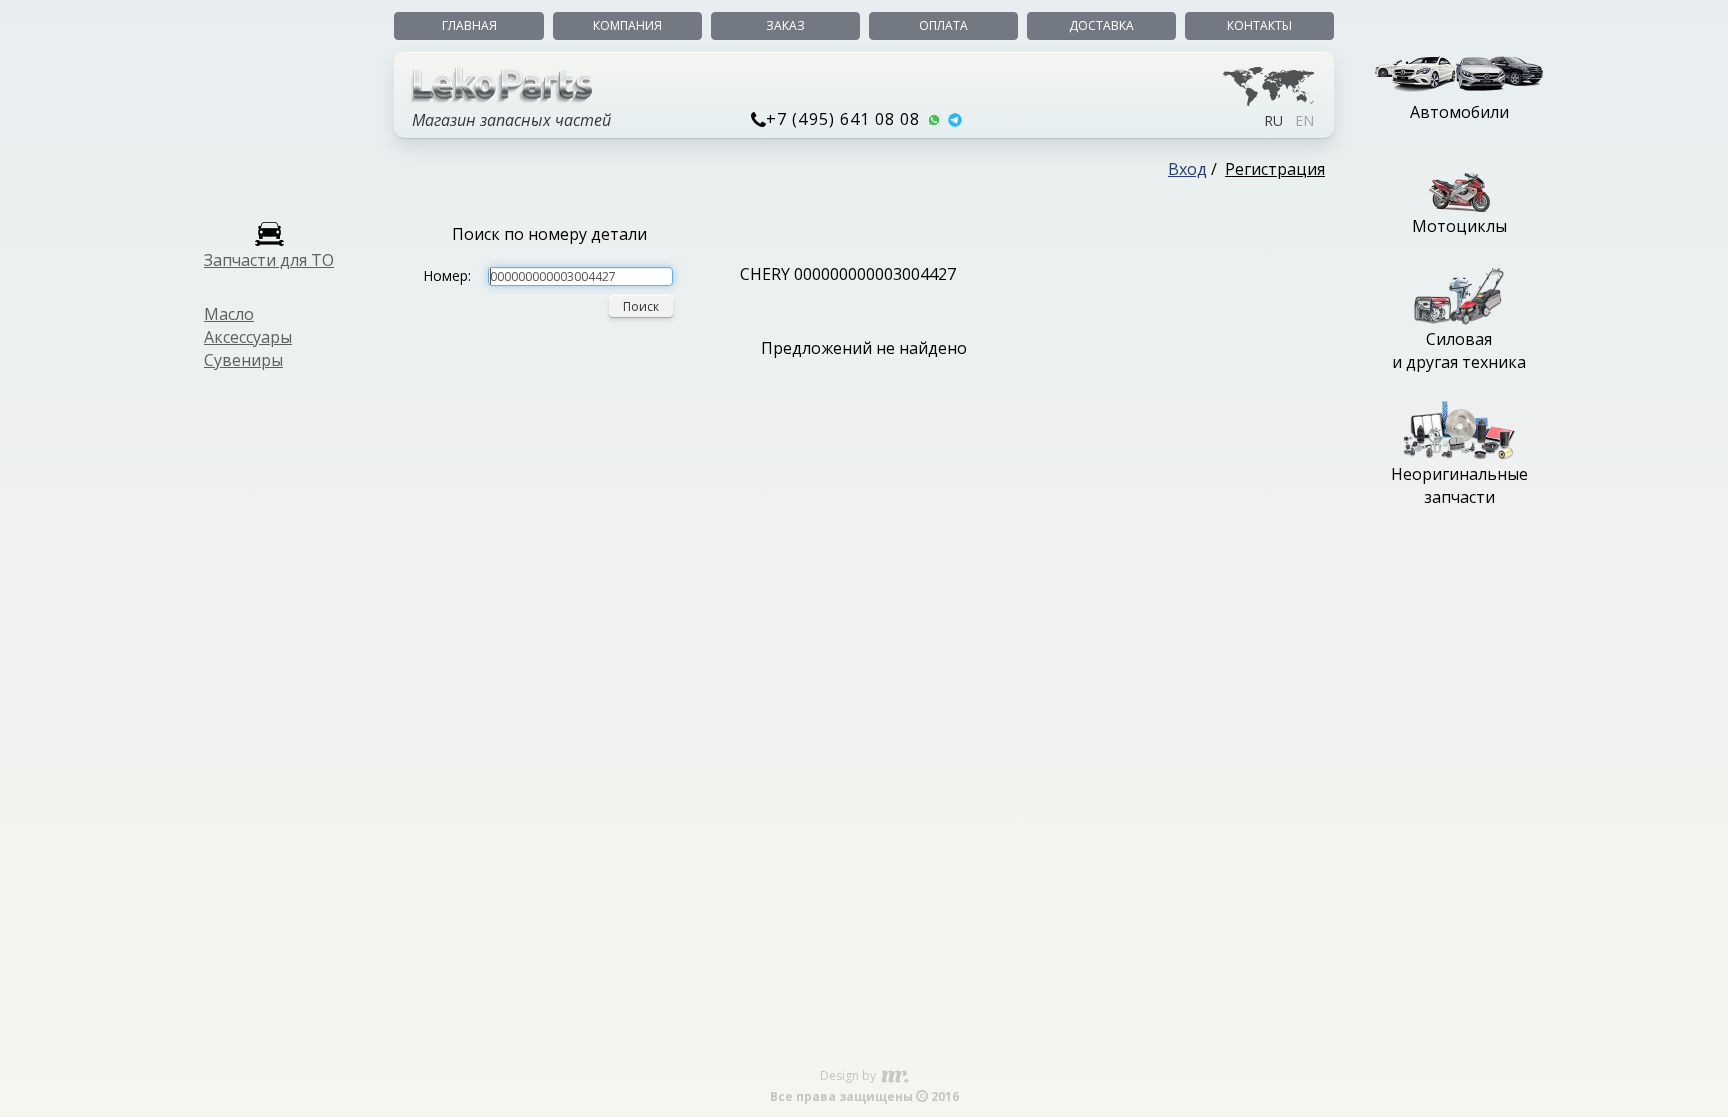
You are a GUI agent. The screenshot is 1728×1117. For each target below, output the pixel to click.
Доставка (1101, 25)
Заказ (785, 25)
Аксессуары (248, 337)
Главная (469, 25)
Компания (627, 25)
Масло (229, 314)
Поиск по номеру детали (549, 234)
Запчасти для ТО (269, 260)
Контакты (1259, 25)
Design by (849, 1075)
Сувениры (243, 360)
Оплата (943, 25)
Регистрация (1275, 169)
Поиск (641, 306)
